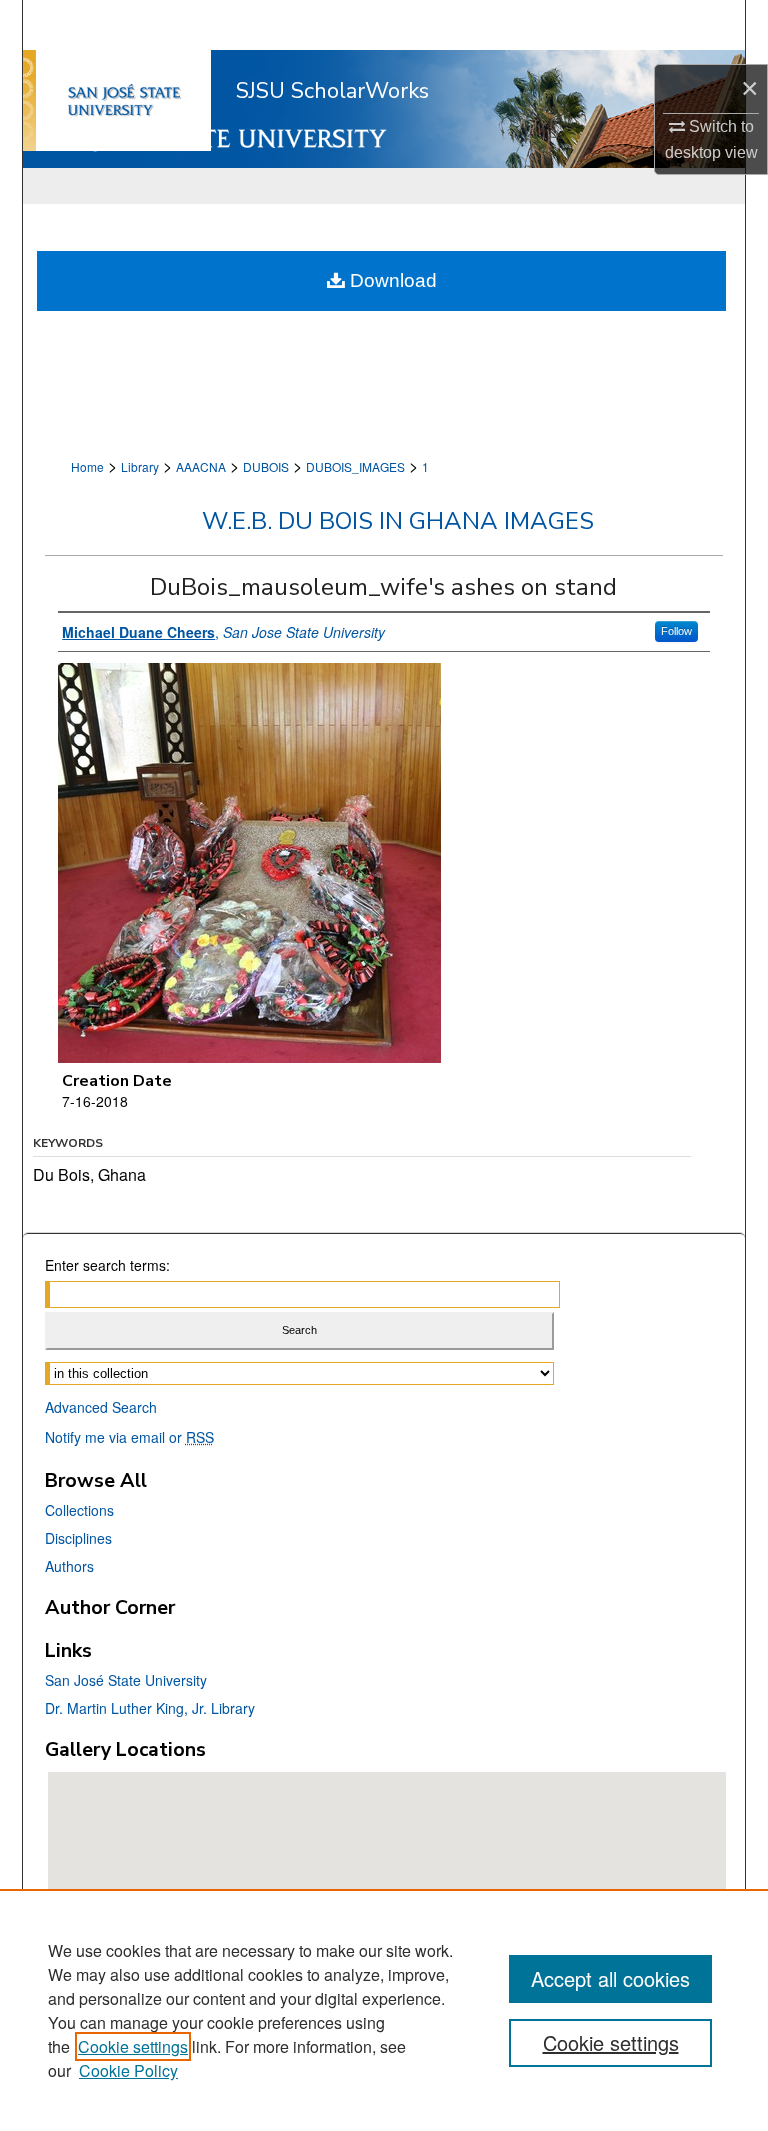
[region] (384, 2010)
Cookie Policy (128, 2070)
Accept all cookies (610, 1978)
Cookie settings (133, 2046)
